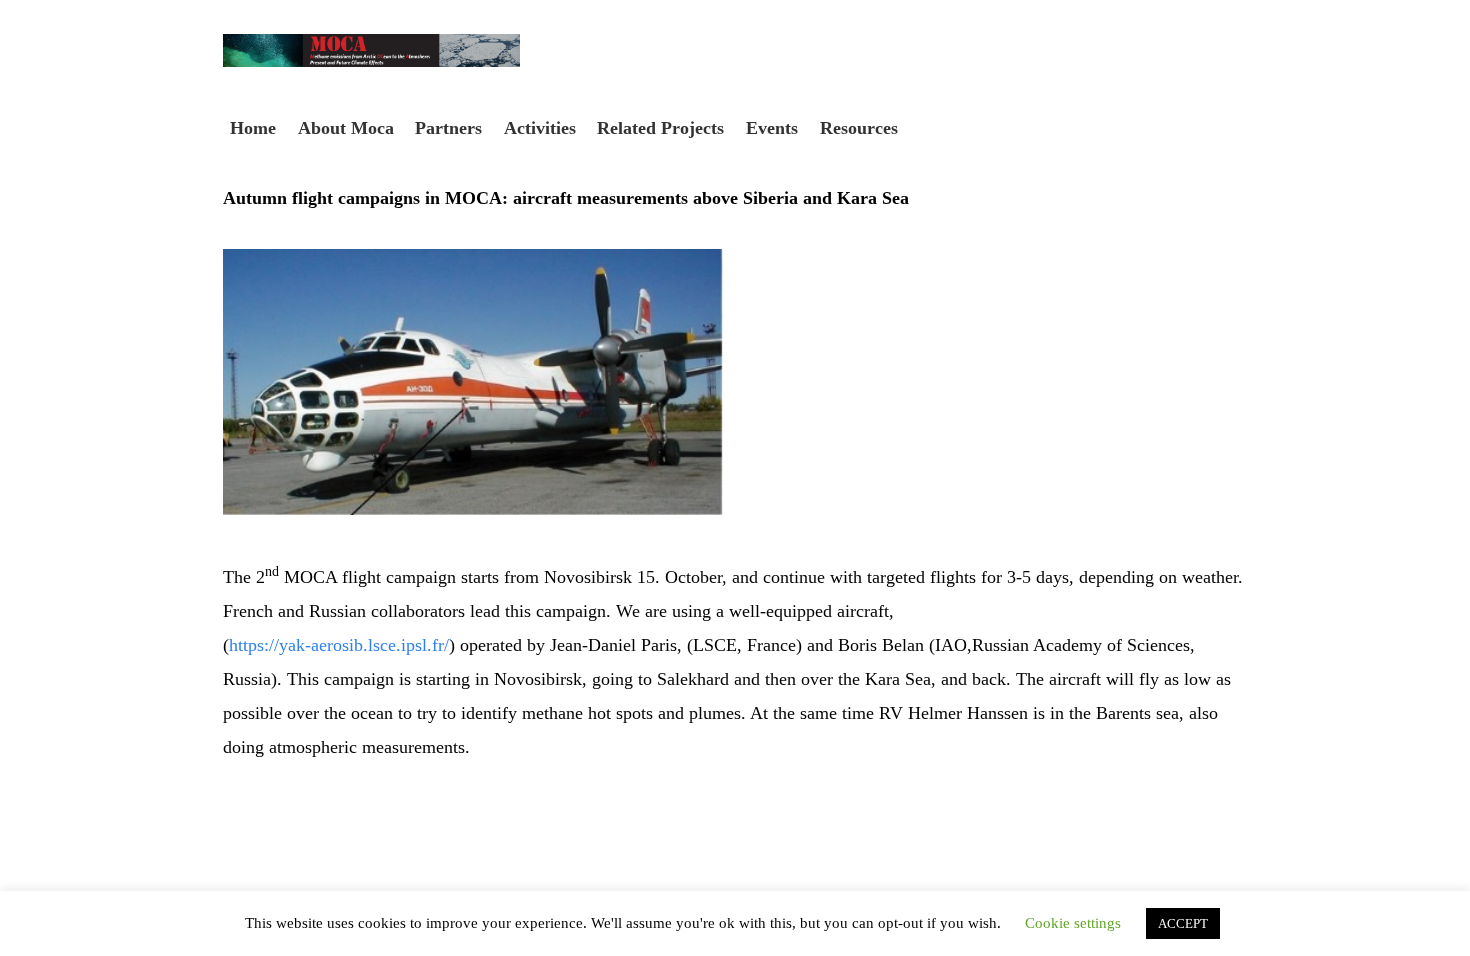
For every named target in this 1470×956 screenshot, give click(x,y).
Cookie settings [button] (1073, 923)
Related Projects (660, 128)
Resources (859, 128)
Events (772, 128)
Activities (540, 128)
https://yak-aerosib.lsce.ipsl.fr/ (339, 645)
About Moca (346, 128)
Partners (448, 128)
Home (253, 128)
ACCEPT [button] (1183, 923)
